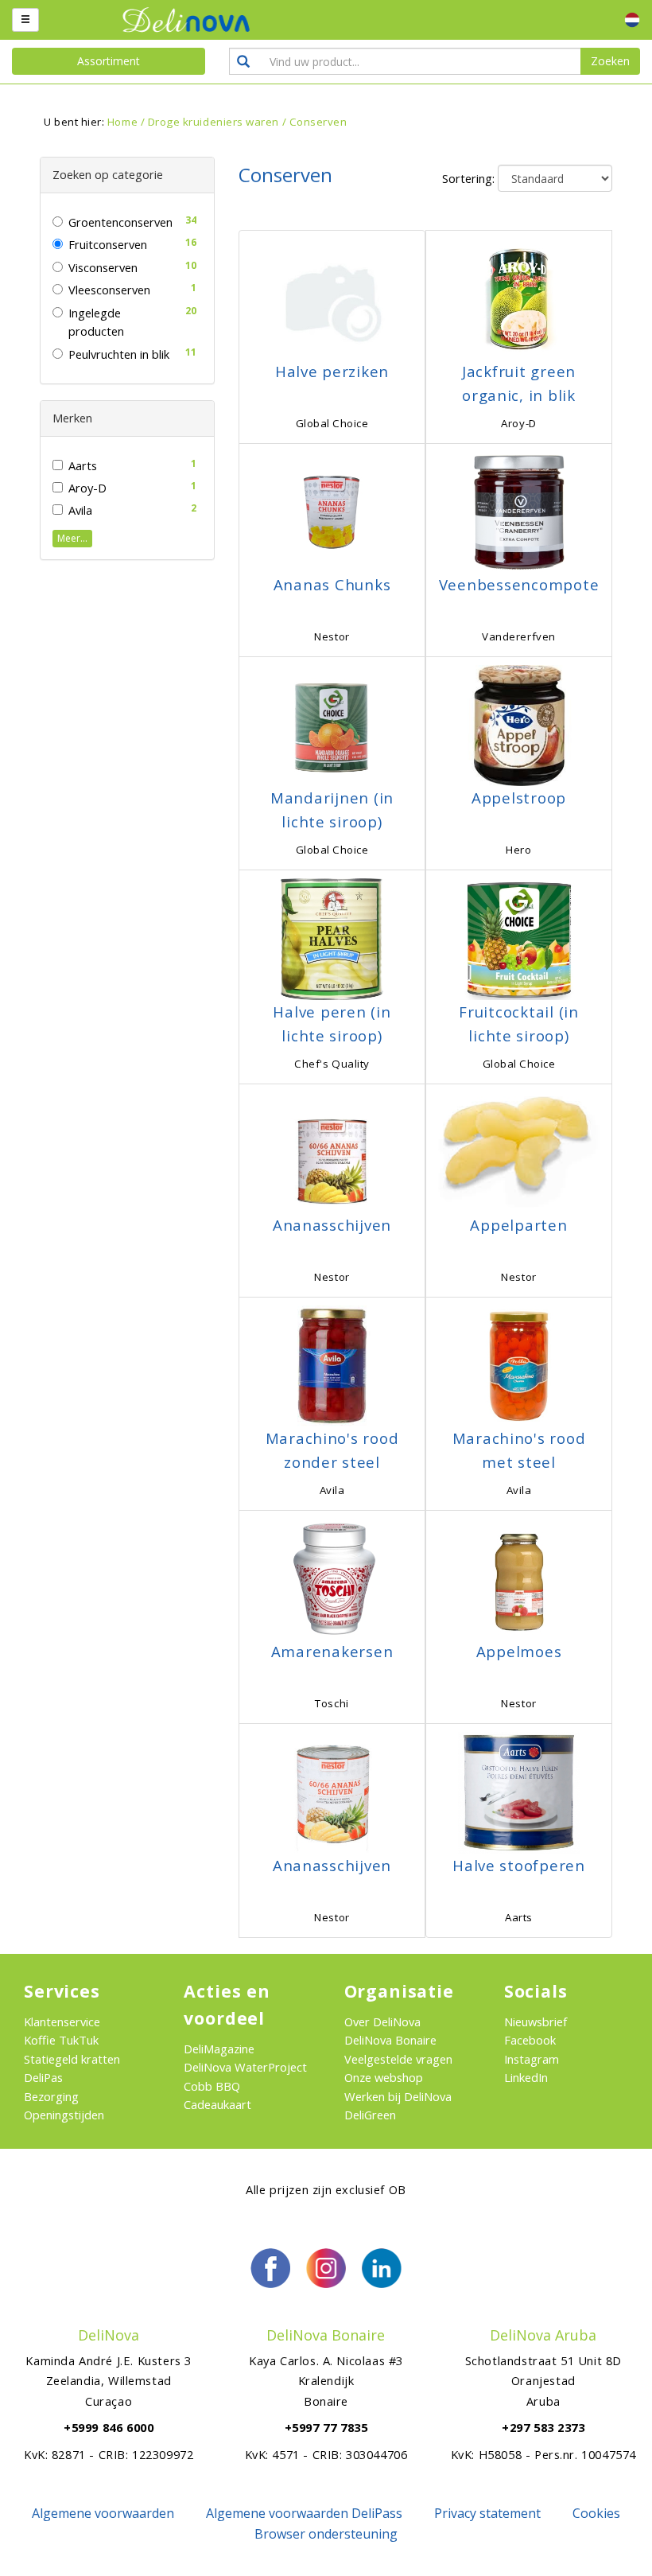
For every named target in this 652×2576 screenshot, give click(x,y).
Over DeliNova (382, 2021)
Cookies (596, 2513)
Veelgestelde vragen (398, 2059)
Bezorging (51, 2096)
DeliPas (43, 2077)
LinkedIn (526, 2077)
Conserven (318, 122)
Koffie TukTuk (61, 2040)
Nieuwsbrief (536, 2021)
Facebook (530, 2040)
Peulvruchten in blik (119, 354)
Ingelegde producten (96, 322)
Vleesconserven (109, 290)
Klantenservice (62, 2021)
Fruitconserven (108, 244)
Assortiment (109, 61)
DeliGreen (370, 2115)
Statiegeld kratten (72, 2059)
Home (122, 122)
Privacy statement (487, 2513)
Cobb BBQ (212, 2086)
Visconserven (103, 267)
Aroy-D (87, 488)
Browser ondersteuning (326, 2534)
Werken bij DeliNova (398, 2096)
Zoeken (610, 61)
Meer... (72, 538)
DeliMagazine (219, 2049)
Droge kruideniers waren (213, 122)
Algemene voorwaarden (103, 2513)
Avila (80, 510)
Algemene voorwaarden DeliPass (304, 2513)
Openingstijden (64, 2115)
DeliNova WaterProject (245, 2067)
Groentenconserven (120, 222)
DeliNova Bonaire (390, 2040)
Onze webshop (384, 2077)
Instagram (532, 2059)
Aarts (83, 465)
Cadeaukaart (217, 2104)
